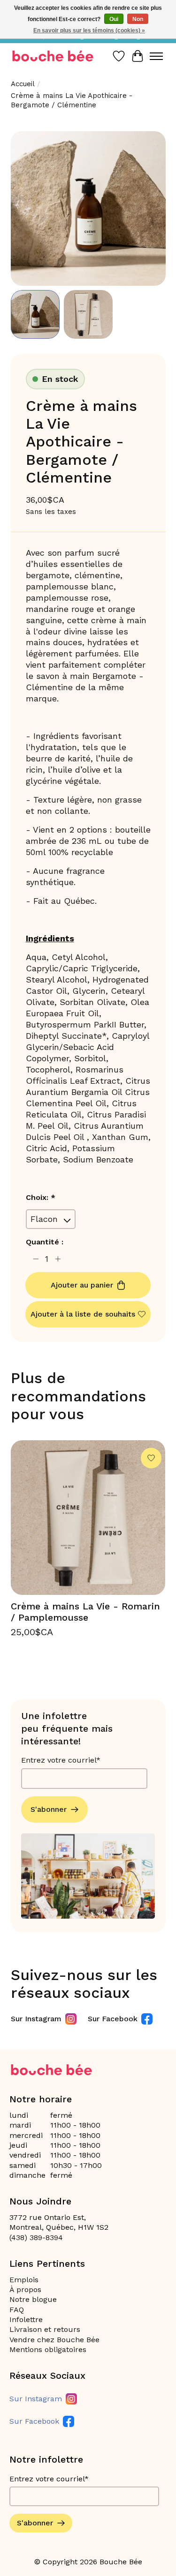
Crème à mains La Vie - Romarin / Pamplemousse (85, 1612)
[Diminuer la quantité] (35, 1259)
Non (138, 19)
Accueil (23, 84)
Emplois (24, 2280)
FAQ (17, 2310)
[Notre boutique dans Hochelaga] (53, 56)
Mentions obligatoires (48, 2349)
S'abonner (49, 1809)
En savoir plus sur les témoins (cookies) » (89, 30)
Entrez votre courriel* (61, 1760)
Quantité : (45, 1242)
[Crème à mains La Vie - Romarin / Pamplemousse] (88, 1518)
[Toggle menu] (156, 56)
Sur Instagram (36, 2019)
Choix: (41, 1197)
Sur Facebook (113, 2019)
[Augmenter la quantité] (58, 1259)
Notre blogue (33, 2299)
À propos (25, 2289)
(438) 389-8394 (36, 2237)
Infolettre (26, 2319)
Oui (114, 19)
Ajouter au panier (82, 1285)
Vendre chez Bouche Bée (54, 2340)
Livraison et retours (45, 2329)
